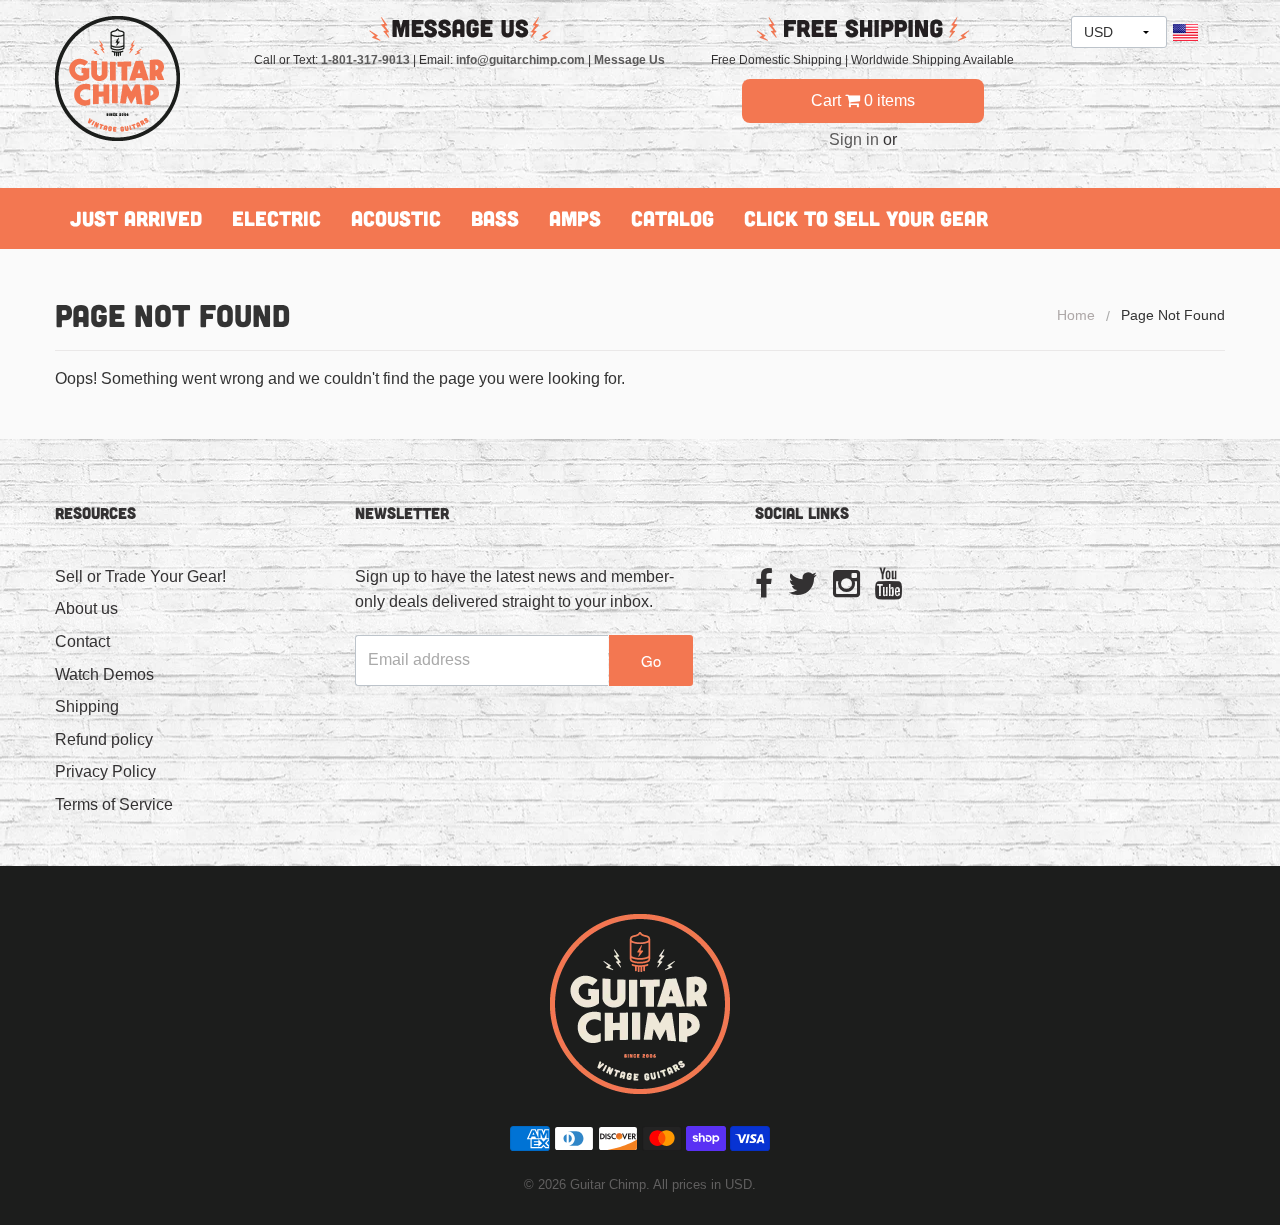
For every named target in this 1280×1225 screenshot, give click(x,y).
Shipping (87, 706)
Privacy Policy (105, 771)
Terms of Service (114, 804)
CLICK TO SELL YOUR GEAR (866, 218)
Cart (863, 100)
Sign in (854, 139)
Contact (82, 641)
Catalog (672, 218)
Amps (575, 218)
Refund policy (104, 739)
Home (1076, 315)
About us (86, 608)
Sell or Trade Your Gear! (140, 576)
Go (651, 660)
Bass (495, 218)
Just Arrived (136, 218)
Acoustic (396, 218)
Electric (276, 218)
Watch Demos (104, 674)
